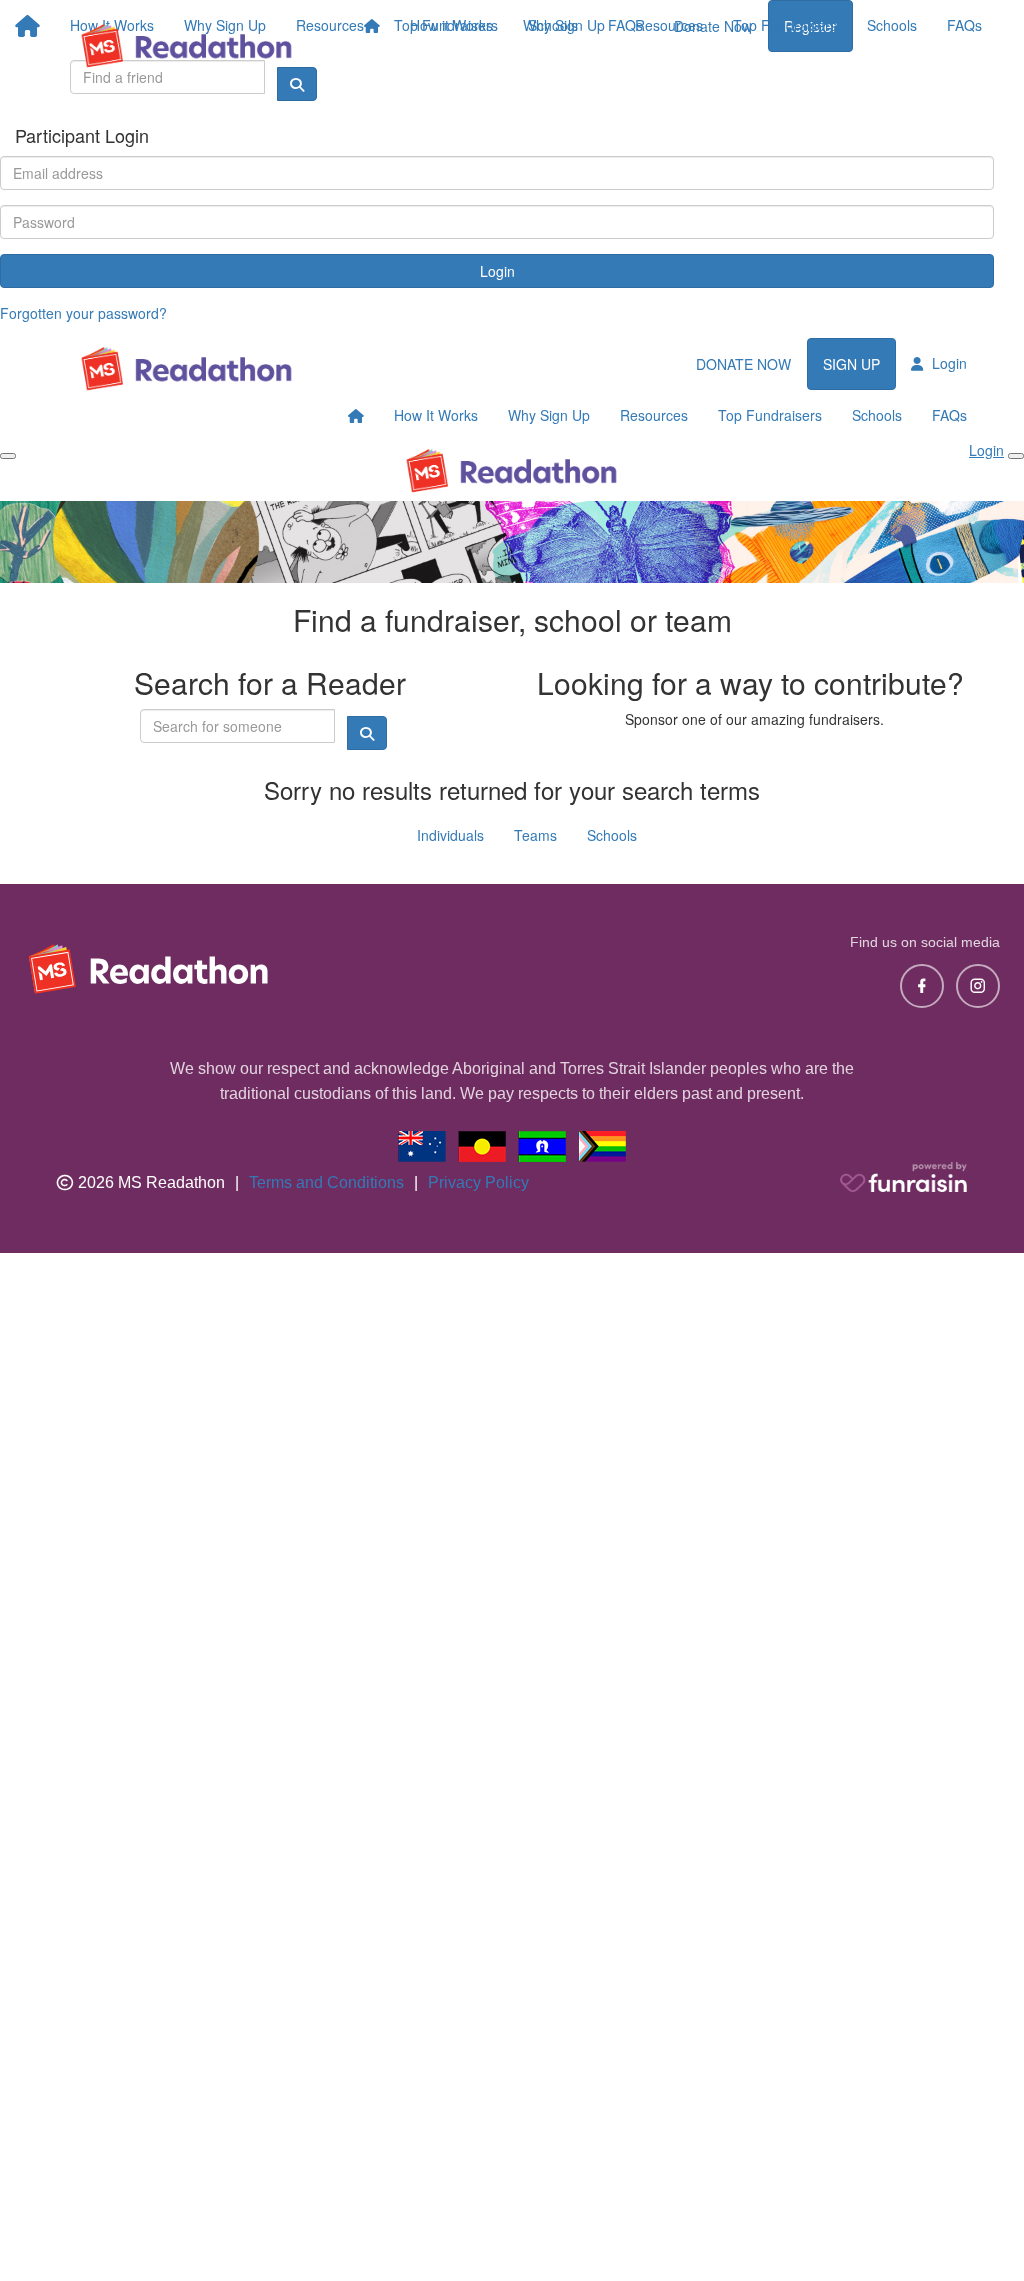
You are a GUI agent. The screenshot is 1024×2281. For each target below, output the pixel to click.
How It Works (436, 415)
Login (497, 271)
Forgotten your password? (83, 313)
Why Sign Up (564, 25)
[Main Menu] (8, 456)
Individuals (450, 835)
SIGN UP (851, 364)
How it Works (451, 25)
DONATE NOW (743, 364)
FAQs (964, 25)
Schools (892, 25)
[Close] (1016, 456)
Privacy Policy (478, 1182)
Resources (669, 25)
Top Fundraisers (785, 25)
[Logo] (187, 45)
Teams (535, 835)
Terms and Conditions (326, 1182)
